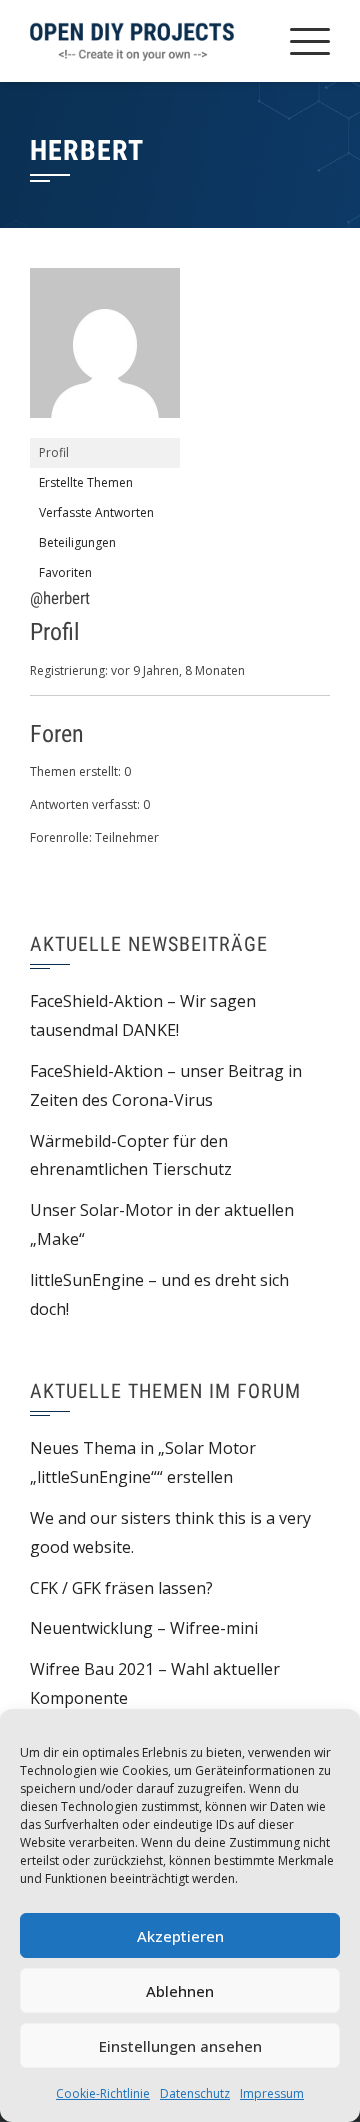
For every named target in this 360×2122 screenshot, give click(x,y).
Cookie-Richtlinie (103, 2093)
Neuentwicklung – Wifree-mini (144, 1628)
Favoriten (65, 572)
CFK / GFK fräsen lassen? (121, 1588)
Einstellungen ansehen (180, 2046)
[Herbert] (105, 351)
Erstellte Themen (86, 482)
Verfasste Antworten (96, 512)
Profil (54, 452)
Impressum (272, 2093)
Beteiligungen (77, 542)
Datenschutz (195, 2093)
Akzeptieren (180, 1936)
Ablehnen (180, 1991)
